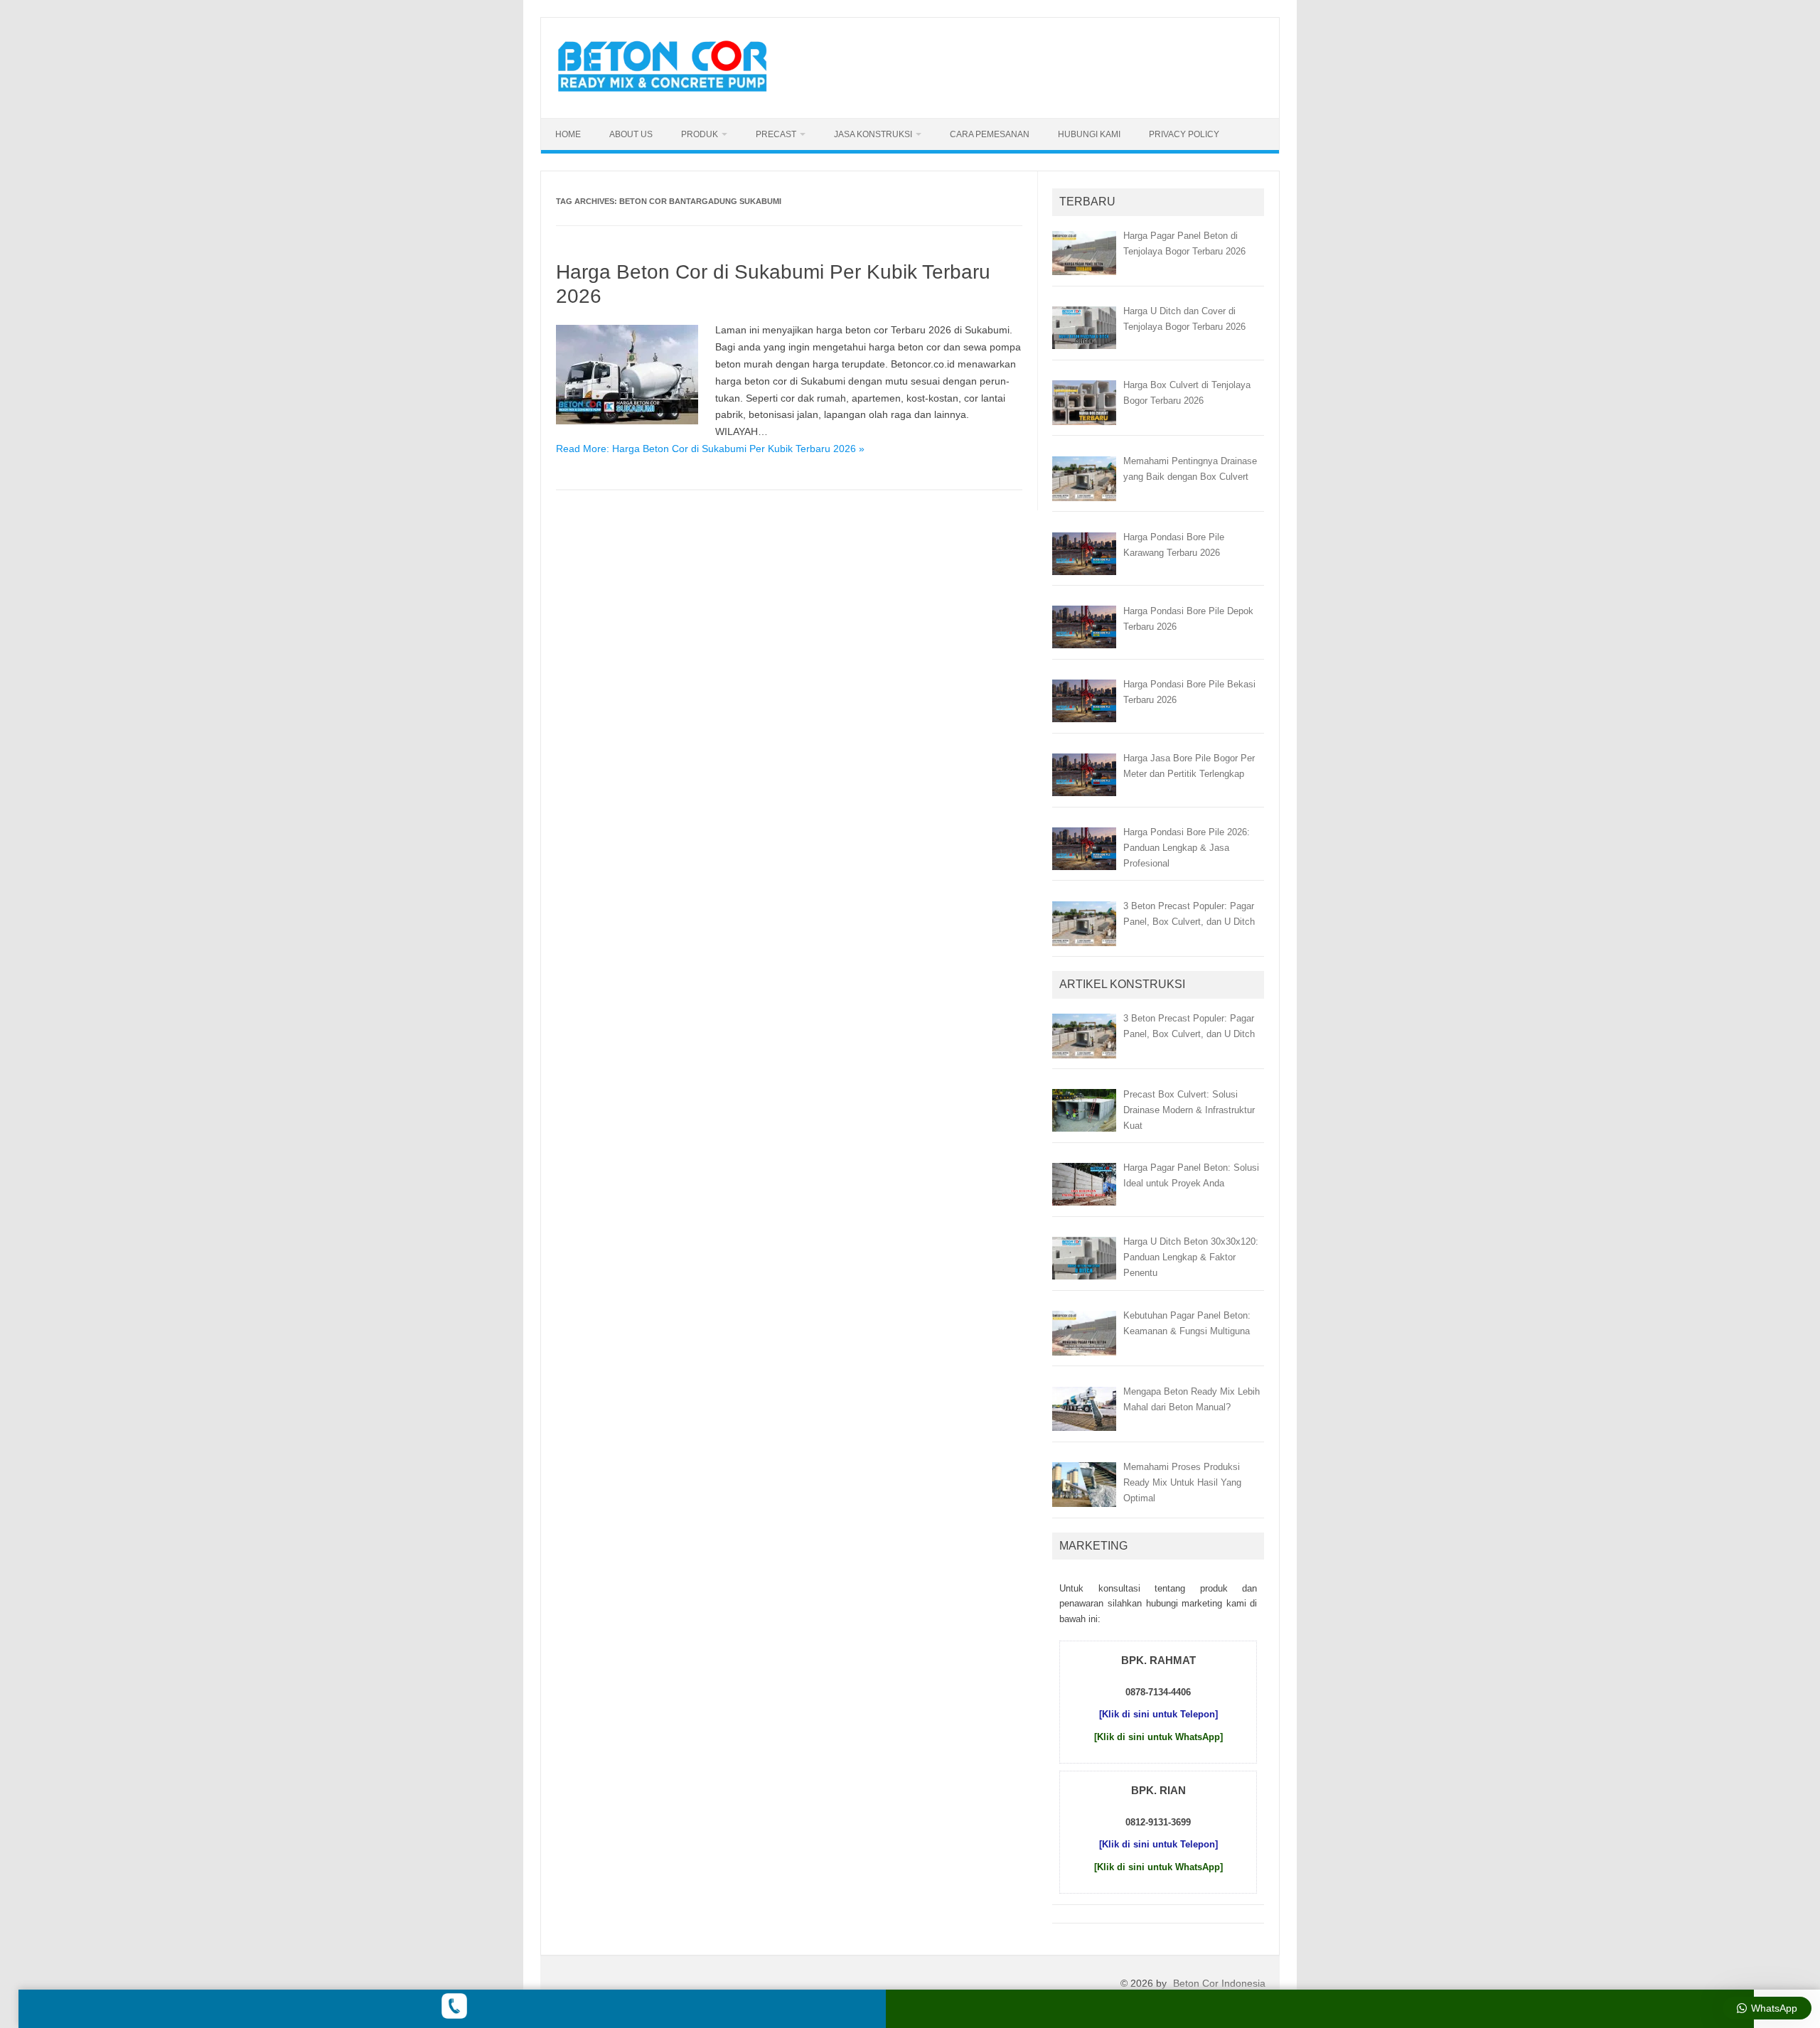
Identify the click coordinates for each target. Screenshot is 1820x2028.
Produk (700, 134)
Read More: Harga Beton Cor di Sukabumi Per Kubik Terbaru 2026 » (710, 449)
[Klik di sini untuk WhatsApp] (1158, 1737)
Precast (776, 134)
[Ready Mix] (670, 94)
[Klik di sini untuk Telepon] (1158, 1714)
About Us (631, 134)
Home (568, 134)
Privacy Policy (1184, 134)
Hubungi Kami (1089, 134)
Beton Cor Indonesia (1219, 1983)
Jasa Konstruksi (873, 134)
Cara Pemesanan (990, 134)
